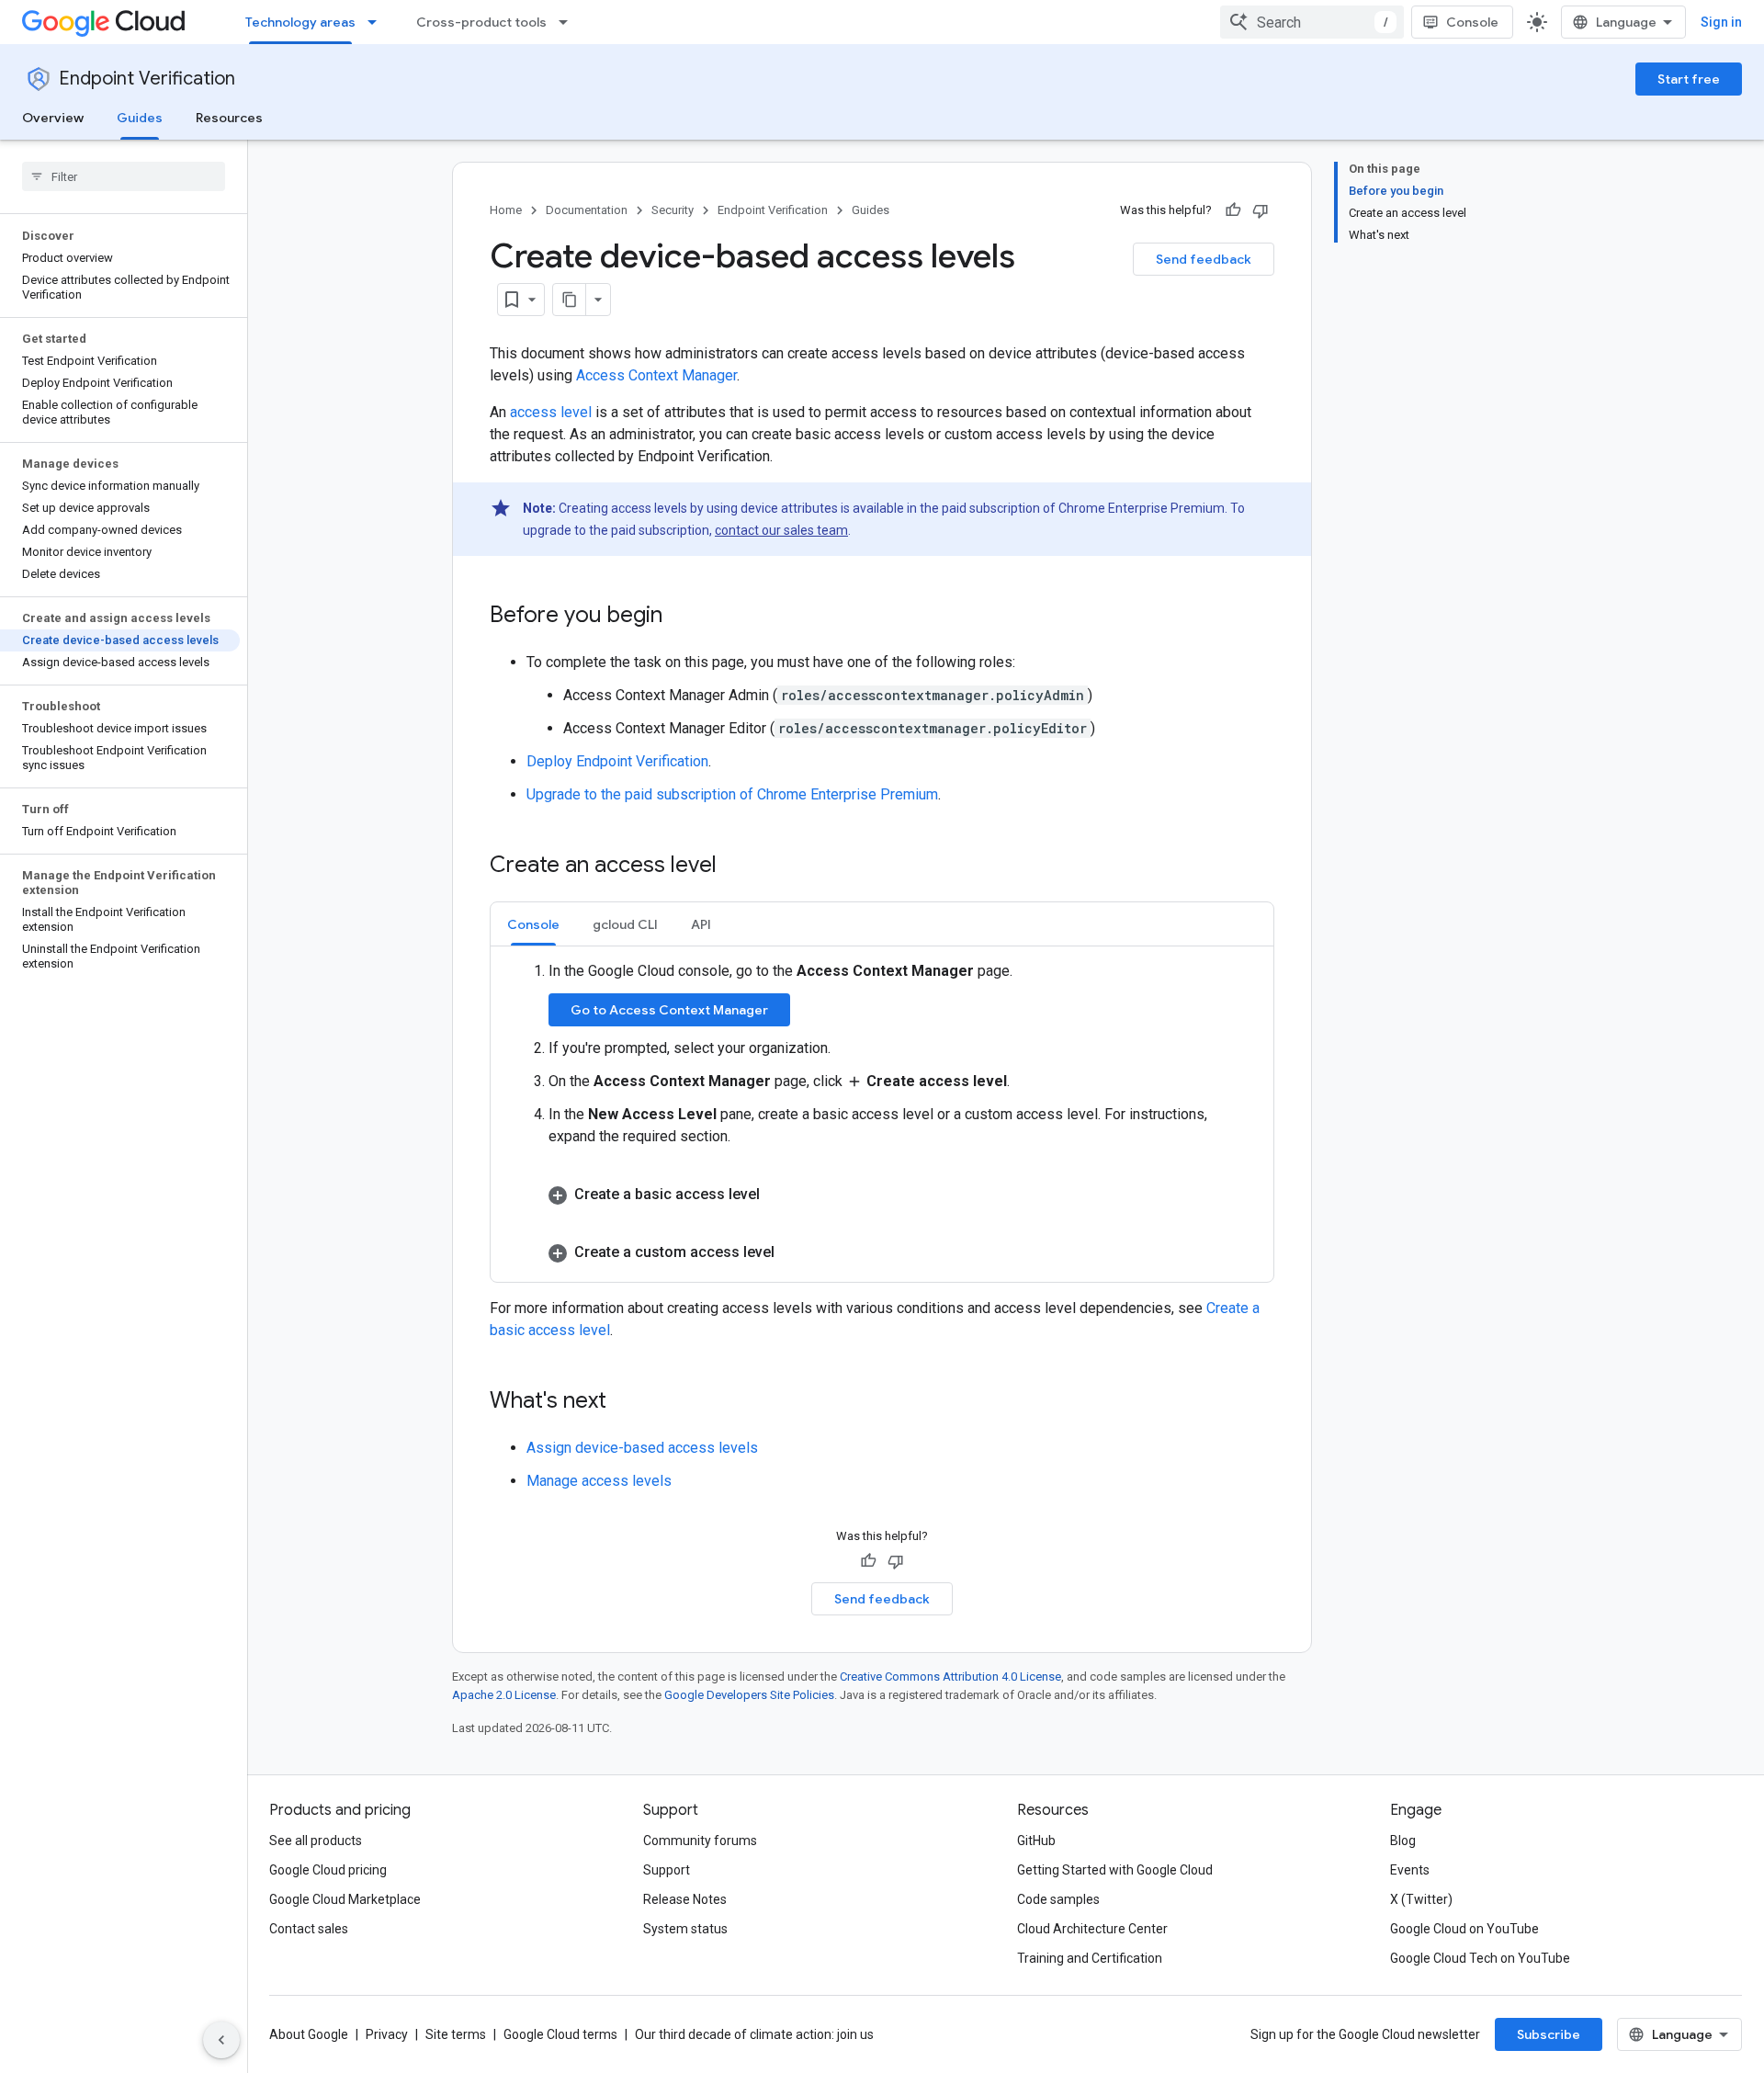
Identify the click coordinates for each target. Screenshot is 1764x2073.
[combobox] (1312, 22)
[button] (900, 1193)
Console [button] (533, 924)
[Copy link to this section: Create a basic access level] (776, 1192)
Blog (1403, 1841)
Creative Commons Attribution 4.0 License (950, 1677)
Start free (1689, 79)
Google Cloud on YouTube (1464, 1929)
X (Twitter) (1421, 1899)
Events (1410, 1870)
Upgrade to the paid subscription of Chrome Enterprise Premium (732, 794)
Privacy (387, 2034)
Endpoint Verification (147, 79)
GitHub (1036, 1841)
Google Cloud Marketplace (345, 1899)
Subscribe (1549, 2034)
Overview (53, 118)
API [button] (701, 924)
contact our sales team (781, 530)
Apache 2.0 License (504, 1695)
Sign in (1721, 22)
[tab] (533, 924)
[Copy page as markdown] (570, 300)
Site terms (456, 2034)
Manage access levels (599, 1481)
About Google (309, 2034)
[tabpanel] (882, 1112)
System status (685, 1929)
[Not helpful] (1261, 210)
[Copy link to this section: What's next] (625, 1402)
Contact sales (309, 1929)
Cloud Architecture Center (1092, 1929)
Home (506, 210)
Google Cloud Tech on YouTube (1480, 1958)
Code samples (1058, 1899)
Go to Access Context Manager (669, 1010)
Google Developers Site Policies (749, 1695)
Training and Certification (1090, 1958)
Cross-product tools (481, 22)
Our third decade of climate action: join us (754, 2034)
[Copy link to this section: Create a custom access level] (791, 1250)
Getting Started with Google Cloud (1115, 1870)
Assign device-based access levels (642, 1448)
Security (673, 210)
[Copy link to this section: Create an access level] (735, 867)
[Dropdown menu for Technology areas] (378, 22)
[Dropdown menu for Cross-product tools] (569, 22)
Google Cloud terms (560, 2034)
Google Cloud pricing (328, 1870)
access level (551, 412)
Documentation (587, 210)
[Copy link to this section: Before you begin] (681, 617)
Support (667, 1870)
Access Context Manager (656, 375)
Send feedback (1204, 259)
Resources (229, 118)
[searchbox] (124, 176)
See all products (316, 1841)
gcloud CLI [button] (625, 924)
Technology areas (300, 22)
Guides (140, 118)
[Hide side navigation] (221, 2040)
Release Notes (685, 1899)
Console (1472, 22)
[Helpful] (1233, 210)
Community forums (700, 1841)
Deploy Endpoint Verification (617, 761)
